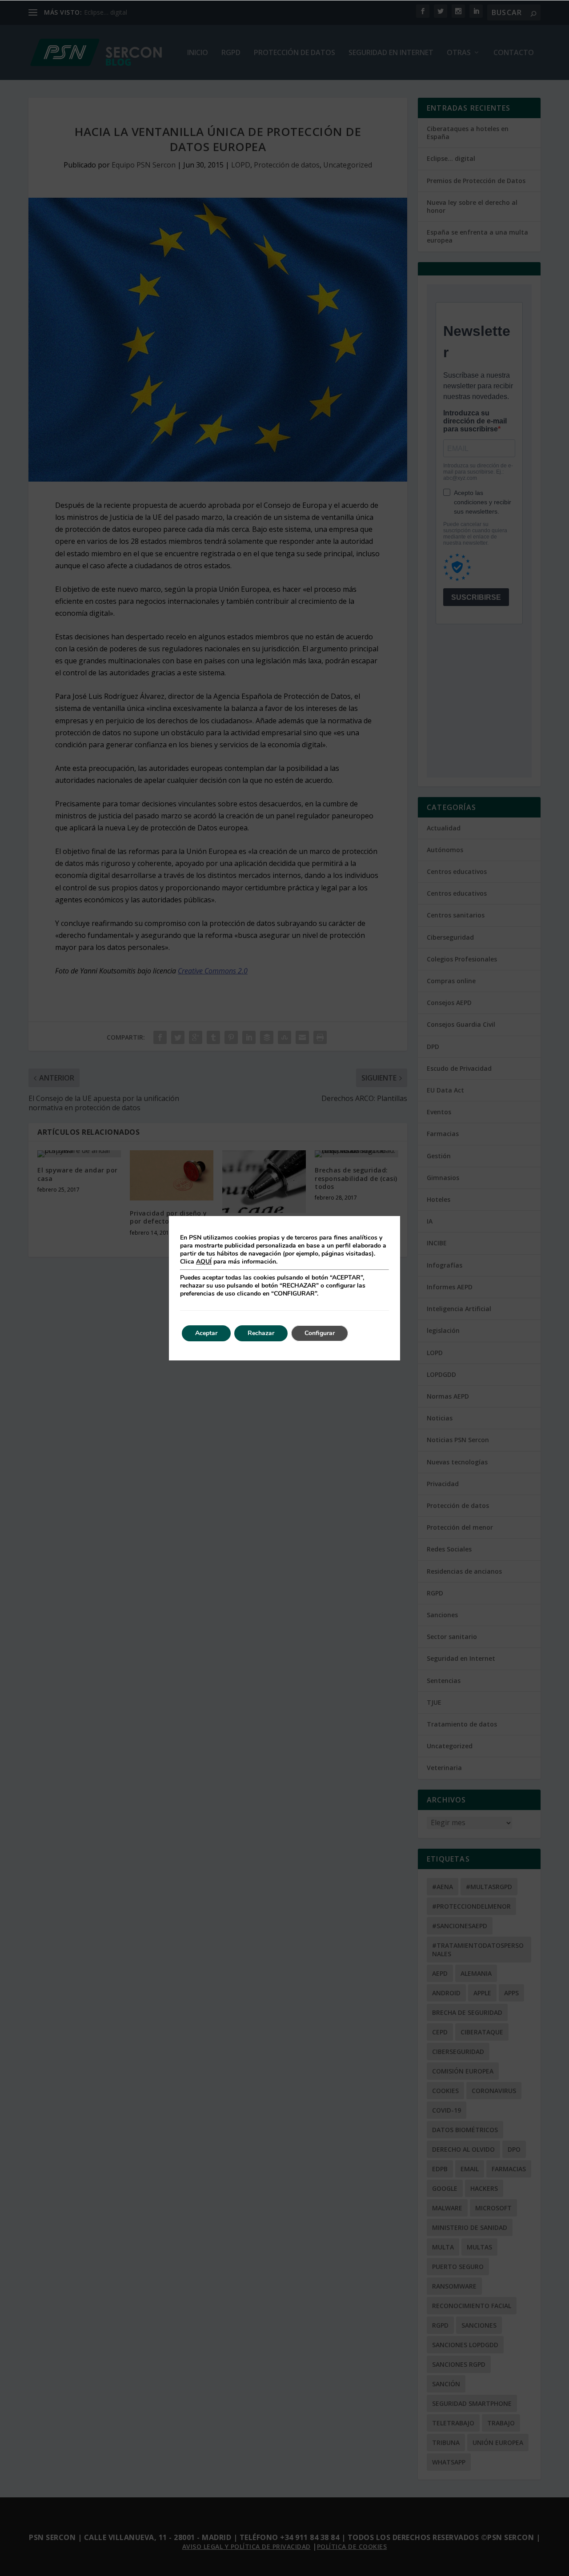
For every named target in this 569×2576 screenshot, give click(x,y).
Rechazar (261, 1333)
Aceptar (206, 1333)
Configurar (320, 1333)
